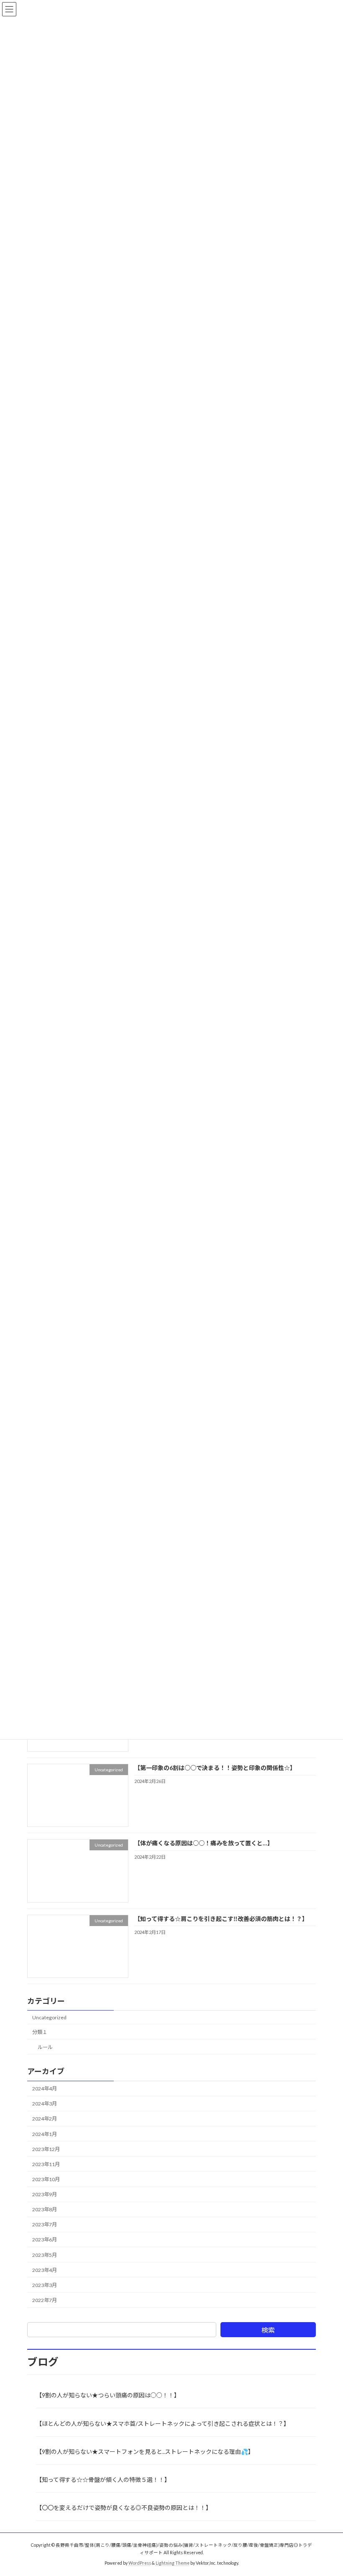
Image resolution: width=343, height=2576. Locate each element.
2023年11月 (46, 2164)
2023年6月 (45, 2240)
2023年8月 (45, 2209)
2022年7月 (45, 2300)
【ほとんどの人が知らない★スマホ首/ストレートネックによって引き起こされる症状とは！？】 (163, 2424)
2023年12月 (46, 2149)
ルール (45, 2047)
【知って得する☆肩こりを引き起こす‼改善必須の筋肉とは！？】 (221, 1918)
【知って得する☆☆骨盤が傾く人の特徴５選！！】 (103, 2480)
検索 (268, 2330)
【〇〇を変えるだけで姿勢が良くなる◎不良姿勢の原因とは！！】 (124, 2508)
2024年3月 (45, 2104)
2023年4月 (45, 2270)
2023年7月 (45, 2224)
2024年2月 (45, 2119)
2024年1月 (45, 2134)
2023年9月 (45, 2194)
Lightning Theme (173, 2563)
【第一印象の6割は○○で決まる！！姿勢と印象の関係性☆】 (215, 1768)
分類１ (40, 2032)
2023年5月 (45, 2255)
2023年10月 (46, 2179)
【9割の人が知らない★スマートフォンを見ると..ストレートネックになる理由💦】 (145, 2452)
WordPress (140, 2563)
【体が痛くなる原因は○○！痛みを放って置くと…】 (204, 1843)
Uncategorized (49, 2017)
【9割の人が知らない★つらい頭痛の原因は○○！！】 (108, 2395)
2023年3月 (45, 2285)
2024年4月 (45, 2089)
